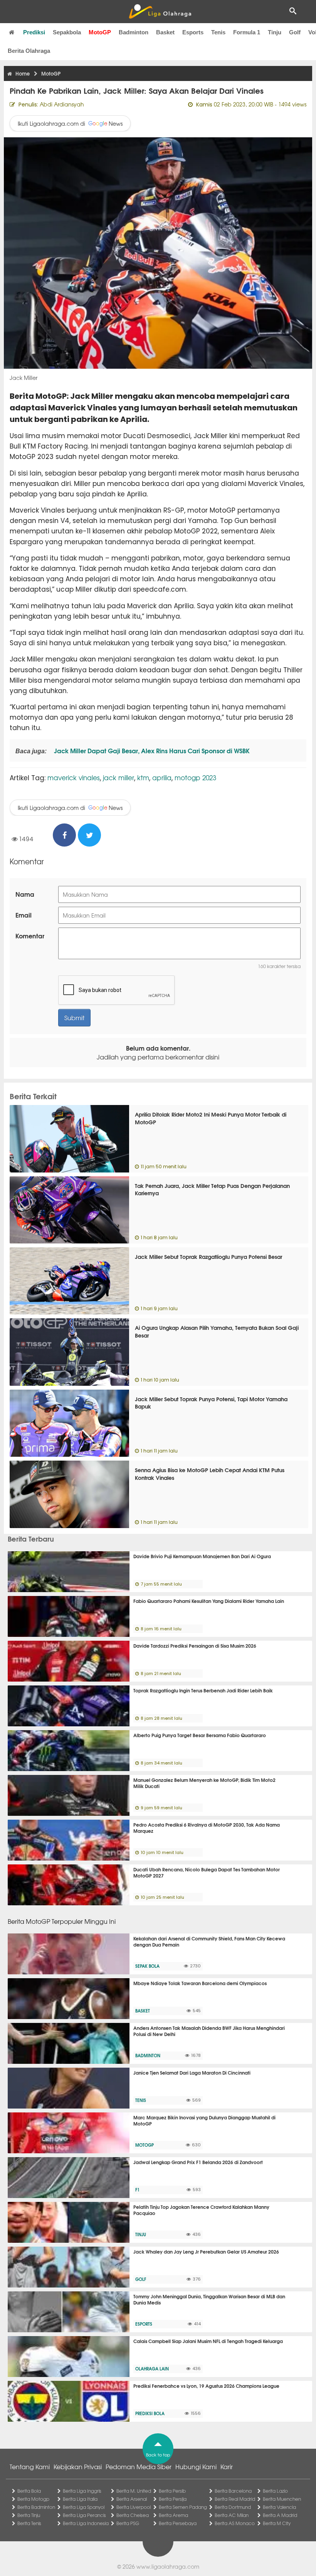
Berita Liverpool (134, 2507)
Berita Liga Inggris (82, 2491)
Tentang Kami (30, 2466)
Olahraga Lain (152, 2369)
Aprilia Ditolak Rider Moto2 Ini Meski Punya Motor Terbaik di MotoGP (211, 1118)
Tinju (275, 32)
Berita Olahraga (29, 51)
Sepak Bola (147, 1966)
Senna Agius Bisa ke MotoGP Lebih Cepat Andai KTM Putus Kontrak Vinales (210, 1474)
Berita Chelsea (133, 2515)
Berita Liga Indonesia (86, 2523)
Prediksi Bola (150, 2413)
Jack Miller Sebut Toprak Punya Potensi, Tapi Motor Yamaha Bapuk (211, 1403)
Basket (165, 32)
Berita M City (277, 2523)
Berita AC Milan (232, 2515)
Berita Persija (173, 2499)
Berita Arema (173, 2515)
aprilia (162, 777)
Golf (295, 32)
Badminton (134, 32)
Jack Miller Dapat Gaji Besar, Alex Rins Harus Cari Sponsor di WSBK (151, 750)
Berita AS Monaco (235, 2523)
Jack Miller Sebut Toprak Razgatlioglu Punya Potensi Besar (208, 1257)
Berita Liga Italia (80, 2499)
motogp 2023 (195, 777)
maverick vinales (74, 777)
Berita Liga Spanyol (84, 2507)
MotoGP (100, 32)
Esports (193, 32)
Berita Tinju (29, 2515)
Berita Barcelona (233, 2491)
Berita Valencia (279, 2507)
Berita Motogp (33, 2499)
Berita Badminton (36, 2507)
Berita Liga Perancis (84, 2515)
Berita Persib (172, 2491)
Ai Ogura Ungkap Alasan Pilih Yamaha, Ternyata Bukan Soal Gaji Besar (217, 1331)
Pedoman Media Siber (139, 2466)
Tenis (218, 32)
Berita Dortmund (233, 2507)
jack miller (118, 777)
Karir (227, 2466)
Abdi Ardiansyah (62, 104)
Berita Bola (29, 2491)
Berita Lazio (275, 2491)
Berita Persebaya (178, 2523)
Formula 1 (247, 32)
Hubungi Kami (196, 2466)
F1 (137, 2190)
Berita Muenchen (282, 2499)
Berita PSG (128, 2523)
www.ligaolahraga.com (168, 2566)
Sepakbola (67, 32)
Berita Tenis (29, 2523)
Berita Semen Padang (183, 2507)
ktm (143, 777)
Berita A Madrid (280, 2515)
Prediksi (34, 32)
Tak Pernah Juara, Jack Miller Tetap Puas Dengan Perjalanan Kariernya (212, 1189)
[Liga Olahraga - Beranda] (160, 12)
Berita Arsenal (132, 2499)
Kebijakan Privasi (78, 2466)
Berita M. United (134, 2491)
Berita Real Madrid (235, 2499)
